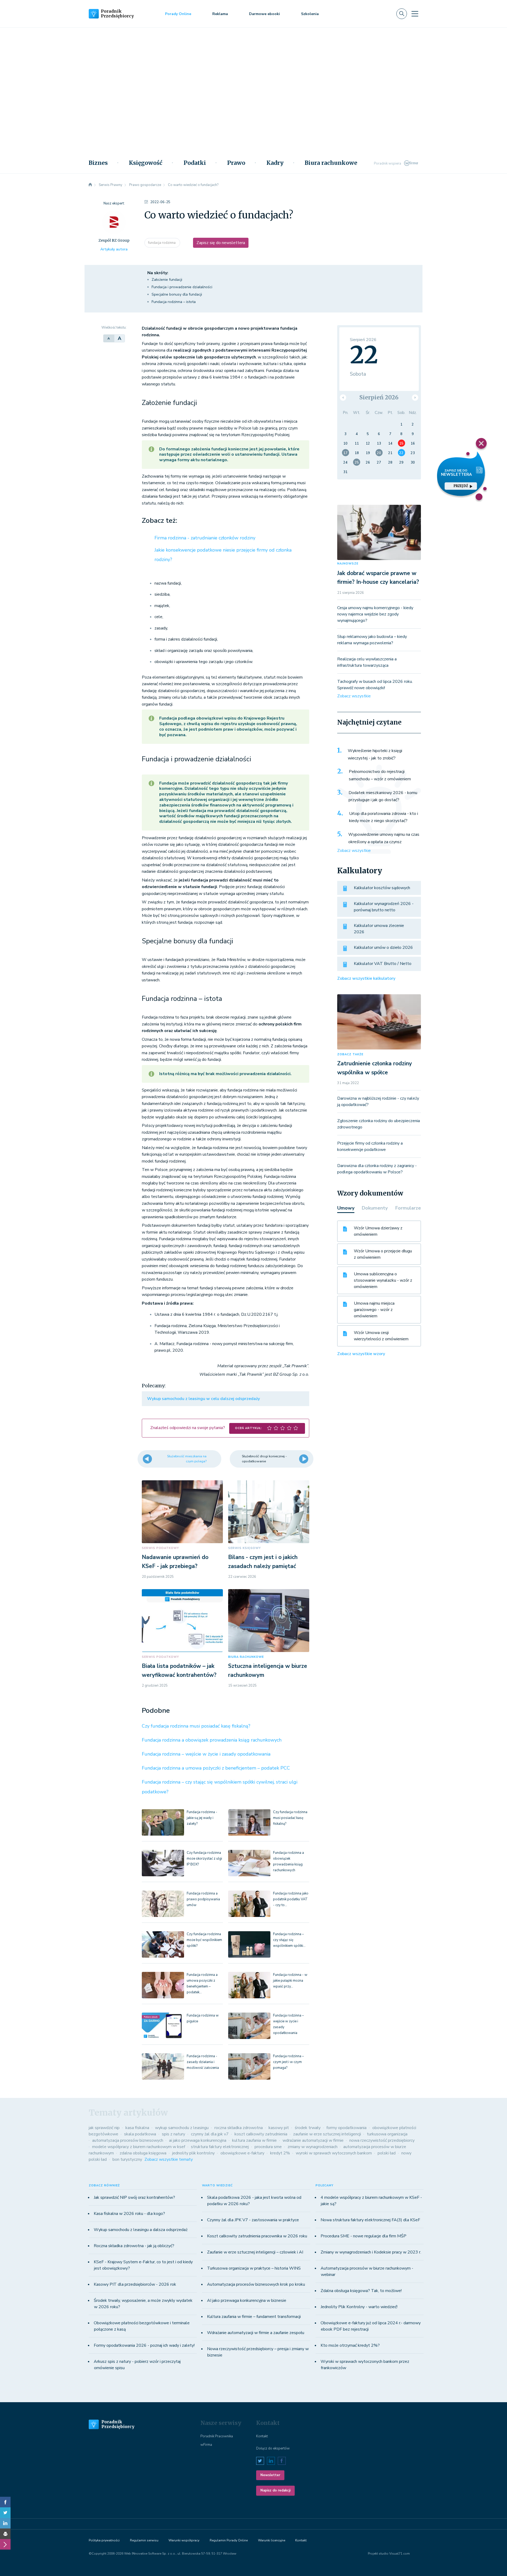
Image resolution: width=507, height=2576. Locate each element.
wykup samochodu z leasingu (182, 2128)
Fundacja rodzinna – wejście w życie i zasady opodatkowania (206, 1754)
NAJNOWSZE (348, 564)
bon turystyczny (127, 2159)
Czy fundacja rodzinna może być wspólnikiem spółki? (204, 1940)
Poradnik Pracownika (217, 2436)
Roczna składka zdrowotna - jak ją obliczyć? (134, 2246)
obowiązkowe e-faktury (242, 2153)
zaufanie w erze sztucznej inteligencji (327, 2134)
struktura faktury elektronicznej (220, 2147)
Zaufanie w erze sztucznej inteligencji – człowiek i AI (255, 2252)
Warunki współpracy (184, 2540)
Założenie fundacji (167, 280)
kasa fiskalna (137, 2128)
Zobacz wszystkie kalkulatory (366, 978)
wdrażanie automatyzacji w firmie (313, 2140)
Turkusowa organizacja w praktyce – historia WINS (254, 2268)
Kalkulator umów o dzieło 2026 (383, 948)
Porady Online (178, 14)
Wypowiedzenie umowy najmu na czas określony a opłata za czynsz (384, 838)
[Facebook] (5, 2502)
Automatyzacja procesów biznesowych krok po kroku (256, 2284)
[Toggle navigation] (415, 14)
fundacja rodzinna (162, 243)
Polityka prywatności (104, 2540)
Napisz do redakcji (275, 2490)
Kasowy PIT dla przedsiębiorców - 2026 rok (135, 2284)
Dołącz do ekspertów (273, 2448)
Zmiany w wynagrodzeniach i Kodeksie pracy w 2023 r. (371, 2252)
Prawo (236, 163)
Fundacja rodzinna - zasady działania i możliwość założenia (203, 2062)
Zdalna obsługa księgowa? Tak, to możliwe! (361, 2291)
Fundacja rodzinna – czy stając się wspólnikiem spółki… (289, 1940)
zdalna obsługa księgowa (143, 2153)
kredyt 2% (280, 2153)
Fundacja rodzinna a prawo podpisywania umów (203, 1899)
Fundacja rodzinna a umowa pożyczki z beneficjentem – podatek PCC (216, 1768)
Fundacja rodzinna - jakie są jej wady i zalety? (202, 1818)
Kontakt (262, 2436)
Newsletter (270, 2475)
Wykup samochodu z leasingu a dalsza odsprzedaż (141, 2230)
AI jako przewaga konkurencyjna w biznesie (247, 2300)
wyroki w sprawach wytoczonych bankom (334, 2153)
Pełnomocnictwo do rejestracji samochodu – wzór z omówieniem (380, 775)
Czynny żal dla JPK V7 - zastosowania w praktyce (253, 2220)
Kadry (275, 163)
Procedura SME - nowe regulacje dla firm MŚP (363, 2236)
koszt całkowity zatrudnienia (261, 2134)
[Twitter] (5, 2513)
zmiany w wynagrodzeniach (313, 2147)
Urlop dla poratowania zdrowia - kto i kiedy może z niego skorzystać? (384, 817)
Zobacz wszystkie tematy (169, 2159)
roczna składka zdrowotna (239, 2128)
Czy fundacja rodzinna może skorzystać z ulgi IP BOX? (204, 1859)
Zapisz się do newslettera (221, 243)
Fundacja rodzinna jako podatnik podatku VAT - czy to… (291, 1899)
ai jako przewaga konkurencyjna (198, 2140)
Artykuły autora (114, 249)
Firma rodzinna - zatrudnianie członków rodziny (205, 538)
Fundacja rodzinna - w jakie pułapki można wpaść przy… (290, 1981)
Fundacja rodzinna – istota (174, 302)
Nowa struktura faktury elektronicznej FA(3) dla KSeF (370, 2220)
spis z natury (173, 2134)
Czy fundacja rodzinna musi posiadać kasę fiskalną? (196, 1726)
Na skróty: (158, 273)
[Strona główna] (90, 185)
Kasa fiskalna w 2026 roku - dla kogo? (129, 2214)
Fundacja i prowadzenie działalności (182, 287)
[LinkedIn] (5, 2523)
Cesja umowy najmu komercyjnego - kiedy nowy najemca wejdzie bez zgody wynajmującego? (375, 614)
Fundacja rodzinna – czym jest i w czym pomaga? (288, 2062)
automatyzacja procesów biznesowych (128, 2140)
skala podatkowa (140, 2134)
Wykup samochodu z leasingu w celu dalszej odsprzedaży (203, 1399)
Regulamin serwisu (144, 2540)
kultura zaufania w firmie (254, 2140)
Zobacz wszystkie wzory (361, 1354)
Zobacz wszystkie (354, 696)
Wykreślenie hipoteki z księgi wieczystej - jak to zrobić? (375, 754)
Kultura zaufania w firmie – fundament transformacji (254, 2317)
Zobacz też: (159, 521)
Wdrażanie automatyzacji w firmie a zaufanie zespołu (256, 2333)
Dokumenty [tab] (375, 1208)
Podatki (195, 163)
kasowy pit (279, 2128)
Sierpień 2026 (379, 397)
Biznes (98, 163)
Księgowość (146, 163)
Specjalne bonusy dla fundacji (177, 294)
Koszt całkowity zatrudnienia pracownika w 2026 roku (257, 2236)
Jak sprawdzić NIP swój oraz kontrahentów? (134, 2197)
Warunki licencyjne (272, 2540)
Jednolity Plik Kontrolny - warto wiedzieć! (359, 2307)
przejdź (461, 486)
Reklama (220, 14)
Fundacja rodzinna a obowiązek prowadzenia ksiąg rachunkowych (212, 1740)
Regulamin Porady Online (229, 2540)
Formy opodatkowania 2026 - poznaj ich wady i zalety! (144, 2345)
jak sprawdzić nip (104, 2128)
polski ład (387, 2153)
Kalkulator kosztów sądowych (382, 888)
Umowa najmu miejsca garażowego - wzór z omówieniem (374, 1310)
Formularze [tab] (408, 1208)
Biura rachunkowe (331, 163)
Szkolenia (310, 14)
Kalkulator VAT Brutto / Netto (383, 964)
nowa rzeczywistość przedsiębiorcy (382, 2140)
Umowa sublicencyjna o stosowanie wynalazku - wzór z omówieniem (383, 1280)
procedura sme (268, 2147)
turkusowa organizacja (387, 2134)
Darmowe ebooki (264, 14)
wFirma (206, 2445)
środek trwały (308, 2128)
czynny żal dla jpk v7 (210, 2134)
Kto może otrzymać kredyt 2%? (350, 2345)
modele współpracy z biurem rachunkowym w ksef (139, 2147)
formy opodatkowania (346, 2128)
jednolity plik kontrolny (193, 2153)
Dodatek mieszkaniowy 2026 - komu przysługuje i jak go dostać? (383, 796)
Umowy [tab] (346, 1208)
